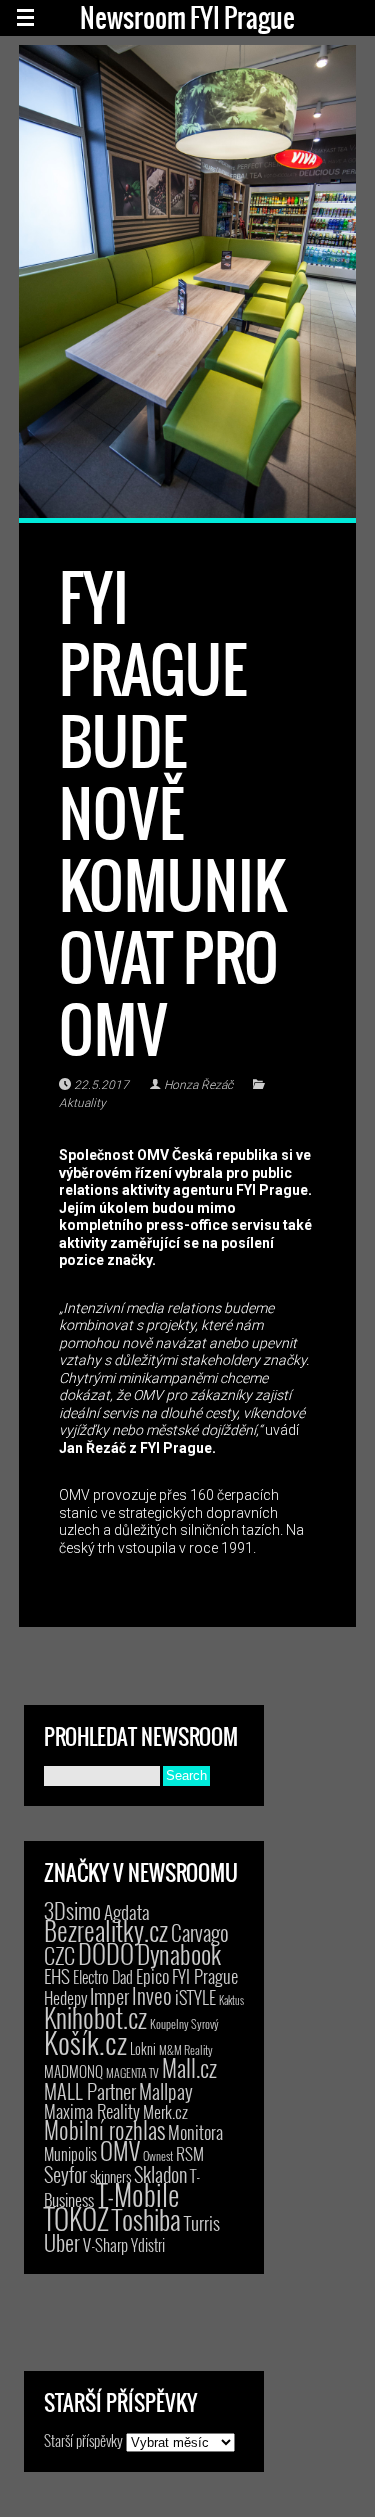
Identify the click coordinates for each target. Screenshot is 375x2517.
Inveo (152, 1995)
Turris (202, 2222)
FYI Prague (205, 1975)
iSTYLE (195, 1997)
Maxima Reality (92, 2111)
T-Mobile (138, 2194)
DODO (106, 1953)
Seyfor (65, 2174)
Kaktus (231, 2000)
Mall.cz (189, 2068)
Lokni (143, 2048)
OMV (120, 2150)
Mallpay (166, 2091)
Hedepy (65, 1997)
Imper (109, 1996)
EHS (57, 1975)
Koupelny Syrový (184, 2023)
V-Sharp (105, 2244)
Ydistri (148, 2245)
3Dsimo (72, 1910)
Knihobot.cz (95, 2017)
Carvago (200, 1932)
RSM (190, 2153)
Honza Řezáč (198, 1085)
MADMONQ (73, 2071)
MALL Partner (90, 2091)
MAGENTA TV (132, 2072)
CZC (59, 1955)
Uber (62, 2242)
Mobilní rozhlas (104, 2129)
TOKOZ (76, 2218)
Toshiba (146, 2219)
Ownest (158, 2155)
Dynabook (179, 1953)
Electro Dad (103, 1977)
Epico (152, 1975)
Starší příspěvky (83, 2440)
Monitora (195, 2131)
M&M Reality (186, 2049)
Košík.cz (85, 2041)
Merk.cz (165, 2111)
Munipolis (70, 2154)
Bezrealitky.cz (106, 1930)
